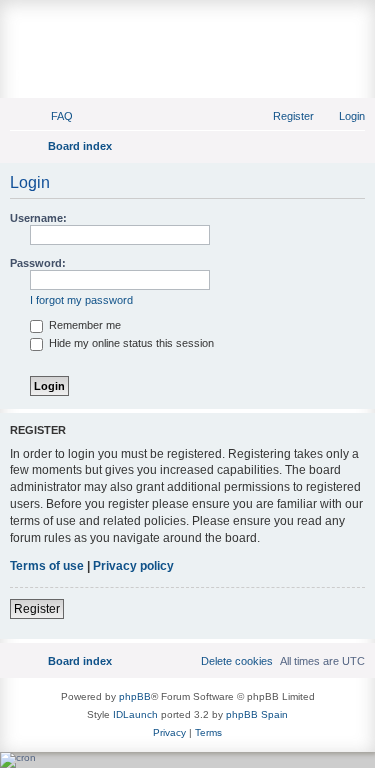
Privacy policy (133, 566)
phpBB (135, 696)
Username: (38, 218)
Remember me (83, 325)
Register (37, 609)
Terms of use (47, 566)
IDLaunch (135, 714)
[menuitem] (53, 116)
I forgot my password (81, 300)
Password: (38, 263)
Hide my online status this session (130, 343)
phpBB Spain (257, 714)
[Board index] (187, 26)
